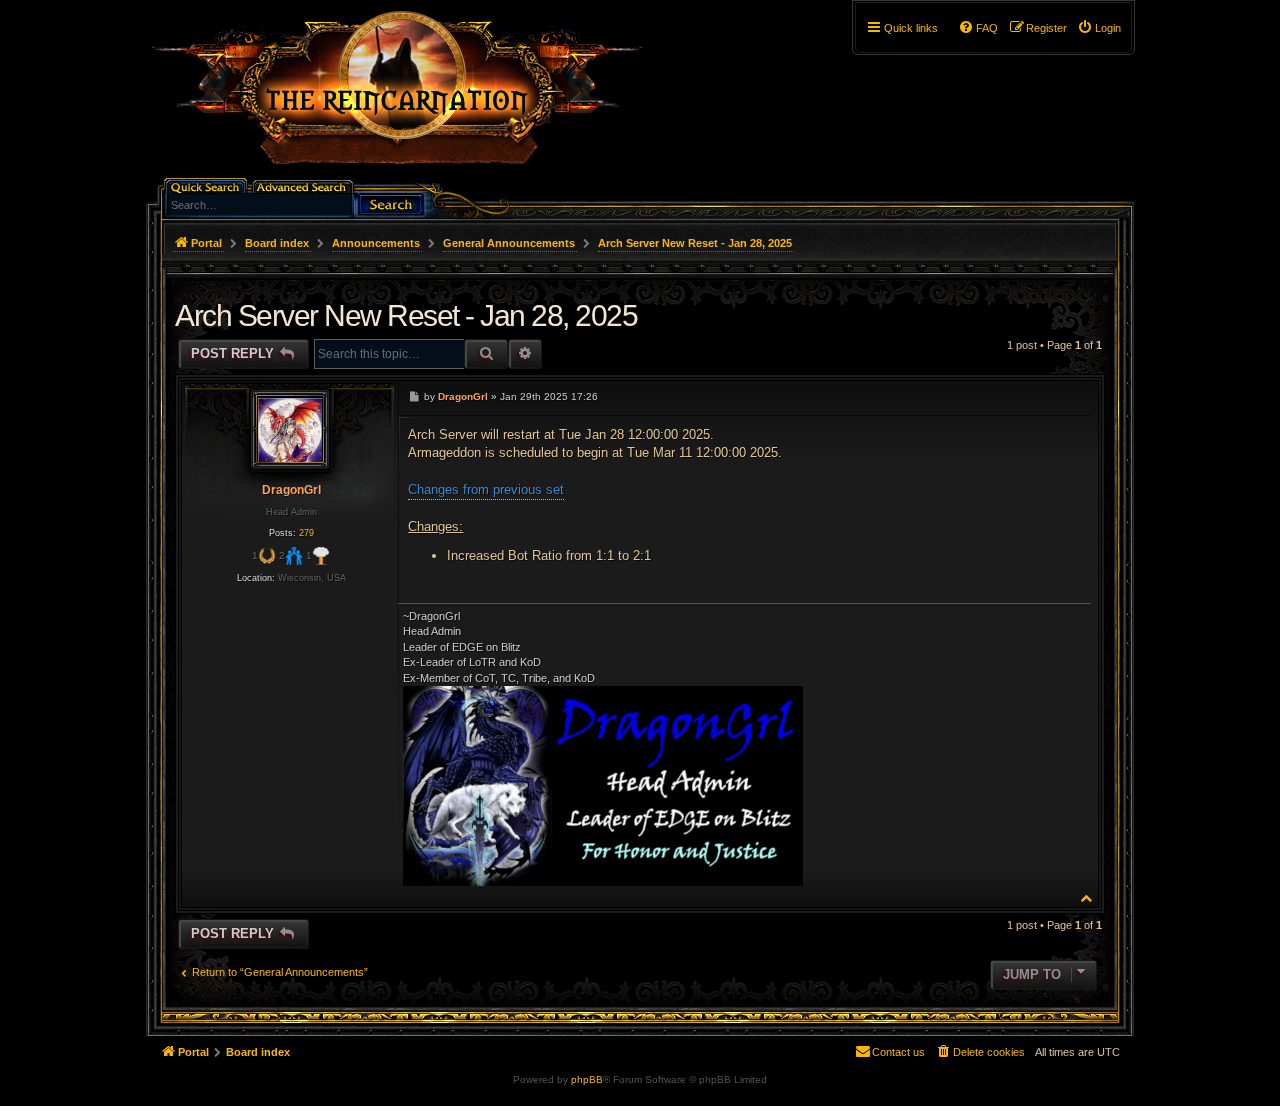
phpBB (587, 1079)
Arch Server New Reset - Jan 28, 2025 (695, 243)
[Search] (391, 202)
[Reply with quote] (1071, 396)
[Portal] (407, 96)
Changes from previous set (486, 489)
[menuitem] (1099, 28)
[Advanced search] (304, 185)
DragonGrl (291, 490)
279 (306, 533)
